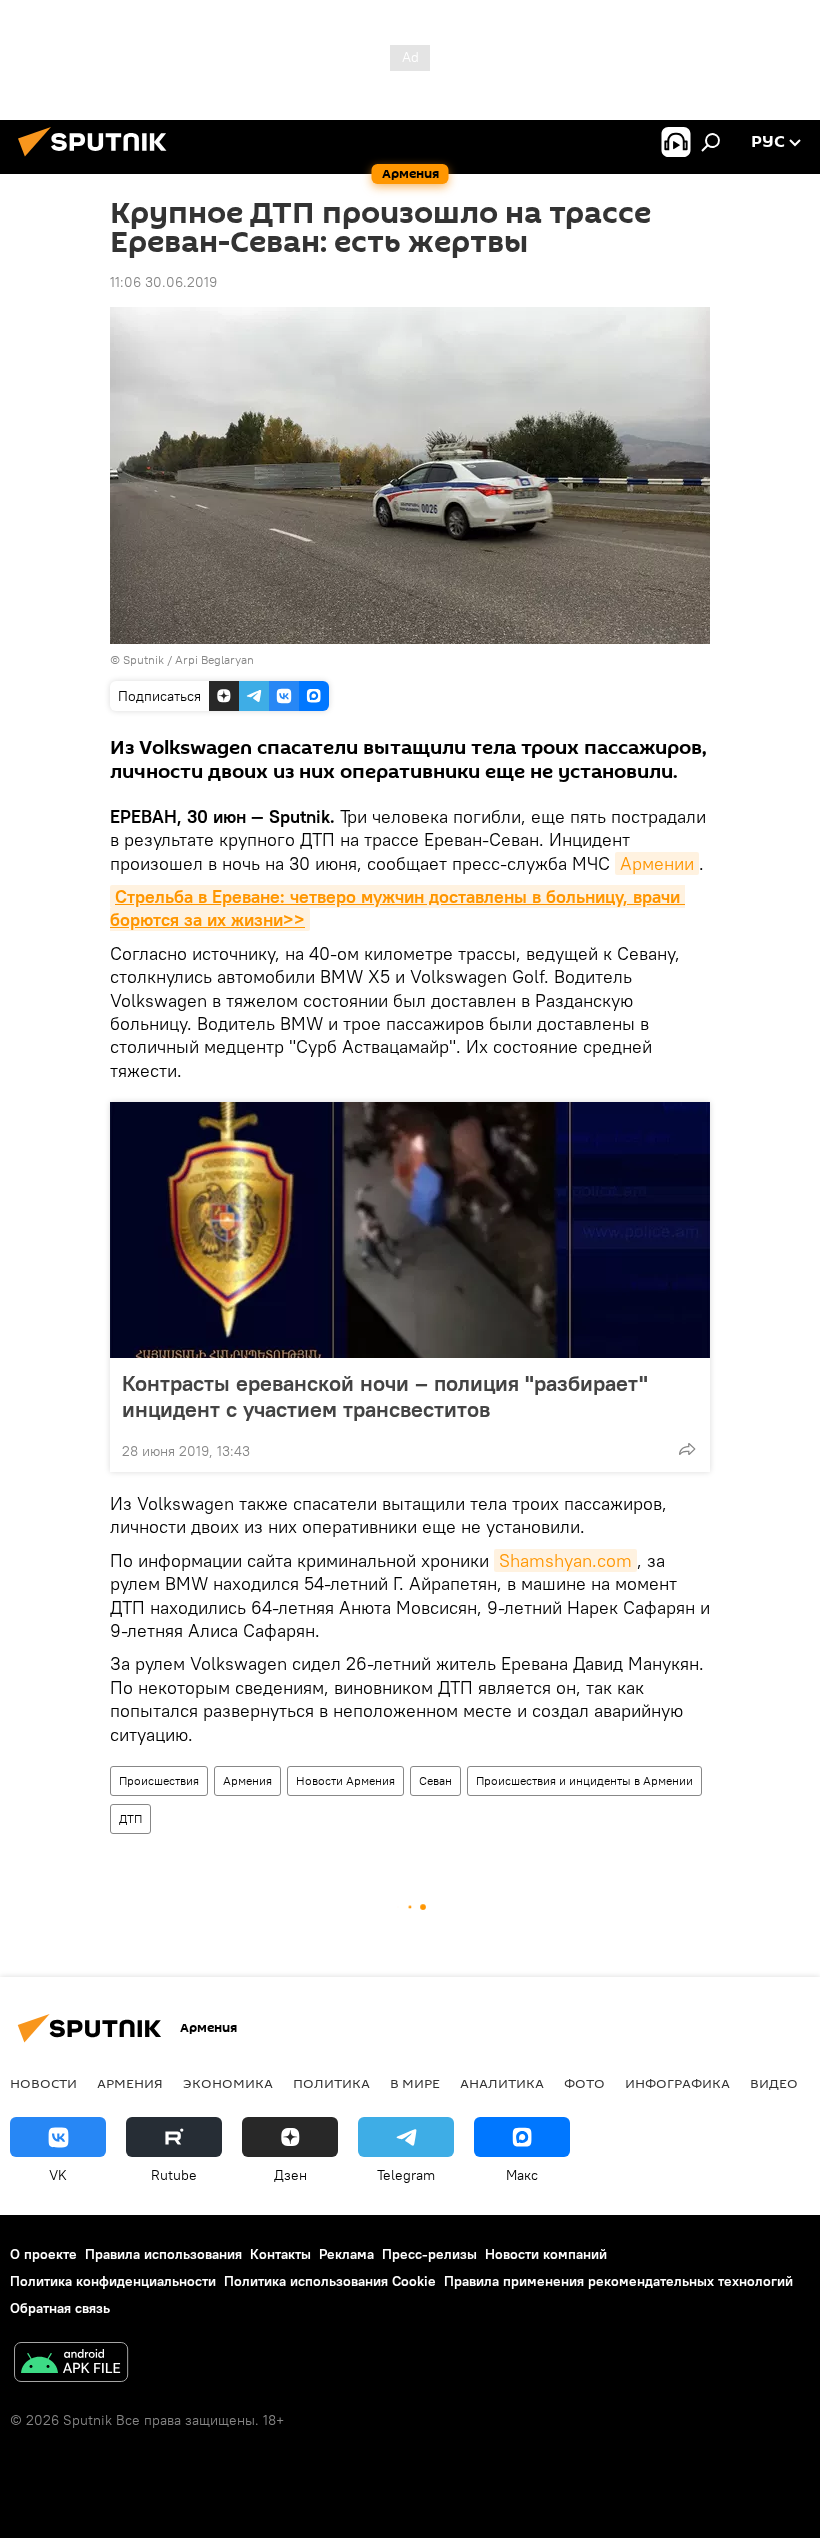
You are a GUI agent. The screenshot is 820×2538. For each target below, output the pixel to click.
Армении (657, 863)
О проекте (43, 2254)
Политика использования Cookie (330, 2281)
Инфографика (677, 2083)
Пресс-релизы (429, 2254)
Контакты (280, 2254)
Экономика (228, 2083)
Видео (774, 2083)
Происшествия (159, 1780)
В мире (415, 2083)
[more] (687, 1449)
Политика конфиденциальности (113, 2281)
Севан (435, 1780)
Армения (247, 1780)
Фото (584, 2083)
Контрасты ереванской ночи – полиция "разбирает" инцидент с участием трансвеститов (385, 1396)
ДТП (130, 1818)
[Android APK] (71, 2364)
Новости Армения (345, 1780)
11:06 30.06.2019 (163, 282)
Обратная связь (60, 2308)
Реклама (346, 2254)
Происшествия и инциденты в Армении (584, 1780)
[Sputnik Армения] (98, 159)
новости (43, 2083)
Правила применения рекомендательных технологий (618, 2281)
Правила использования (163, 2254)
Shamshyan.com (565, 1560)
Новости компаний (546, 2254)
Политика (331, 2083)
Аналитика (502, 2083)
